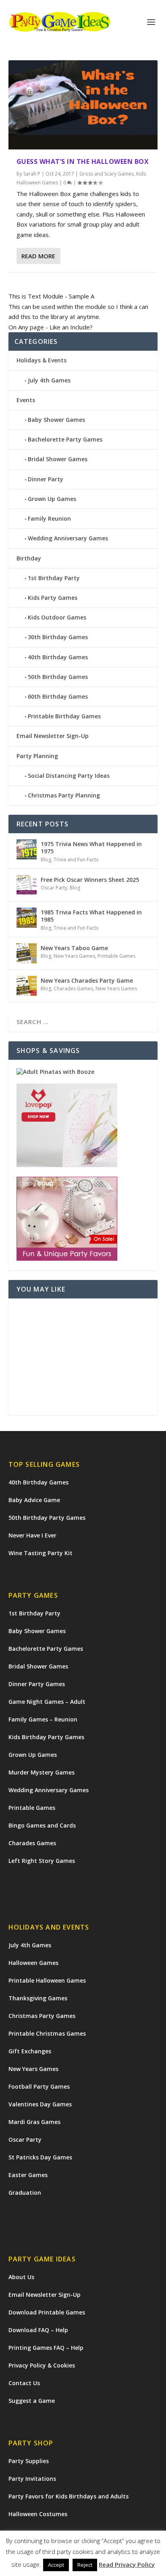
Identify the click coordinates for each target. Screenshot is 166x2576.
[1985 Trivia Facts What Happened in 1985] (27, 918)
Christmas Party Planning (64, 795)
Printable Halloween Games (47, 1980)
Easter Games (28, 2175)
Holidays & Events (41, 360)
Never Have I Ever (32, 1535)
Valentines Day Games (40, 2104)
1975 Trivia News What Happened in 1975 (91, 847)
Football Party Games (39, 2086)
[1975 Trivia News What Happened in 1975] (27, 849)
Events (26, 400)
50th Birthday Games (58, 677)
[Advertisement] (83, 1357)
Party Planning (37, 756)
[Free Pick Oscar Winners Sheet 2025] (27, 885)
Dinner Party (46, 479)
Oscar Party (54, 888)
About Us (21, 2277)
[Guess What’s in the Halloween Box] (83, 105)
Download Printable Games (47, 2312)
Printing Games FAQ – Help (46, 2348)
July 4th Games (49, 380)
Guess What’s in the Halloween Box (83, 162)
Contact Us (24, 2383)
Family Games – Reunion (43, 1719)
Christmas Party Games (42, 2016)
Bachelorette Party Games (65, 439)
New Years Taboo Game (74, 948)
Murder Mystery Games (41, 1772)
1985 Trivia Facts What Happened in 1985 (91, 916)
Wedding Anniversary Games (68, 538)
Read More (38, 256)
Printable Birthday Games (64, 716)
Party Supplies (29, 2461)
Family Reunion (49, 518)
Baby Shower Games (56, 420)
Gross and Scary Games (107, 174)
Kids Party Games (53, 598)
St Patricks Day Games (40, 2157)
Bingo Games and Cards (42, 1825)
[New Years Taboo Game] (27, 953)
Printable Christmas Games (47, 2033)
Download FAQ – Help (38, 2330)
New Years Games (74, 956)
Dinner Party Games (37, 1684)
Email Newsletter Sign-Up (53, 736)
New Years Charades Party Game (87, 980)
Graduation (25, 2193)
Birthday (29, 558)
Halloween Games (33, 1963)
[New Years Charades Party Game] (27, 986)
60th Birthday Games (58, 696)
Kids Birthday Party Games (46, 1737)
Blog (46, 860)
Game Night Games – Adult (47, 1702)
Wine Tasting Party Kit (40, 1553)
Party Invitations (32, 2479)
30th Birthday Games (58, 637)
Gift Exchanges (30, 2051)
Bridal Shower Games (58, 459)
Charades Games (73, 988)
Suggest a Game (32, 2401)
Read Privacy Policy (127, 2564)
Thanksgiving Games (38, 1998)
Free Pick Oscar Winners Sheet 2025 (90, 880)
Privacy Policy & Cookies (42, 2365)
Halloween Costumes (38, 2514)
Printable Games (116, 956)
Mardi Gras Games (34, 2122)
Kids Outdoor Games (57, 617)
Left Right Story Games (42, 1861)
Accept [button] (56, 2565)
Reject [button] (85, 2565)
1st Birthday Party (54, 578)
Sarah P (32, 174)
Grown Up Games (52, 499)
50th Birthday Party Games (47, 1518)
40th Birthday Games (58, 657)
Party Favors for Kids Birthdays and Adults (68, 2496)
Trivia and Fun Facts (76, 860)
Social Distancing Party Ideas (69, 776)
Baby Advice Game (34, 1500)
